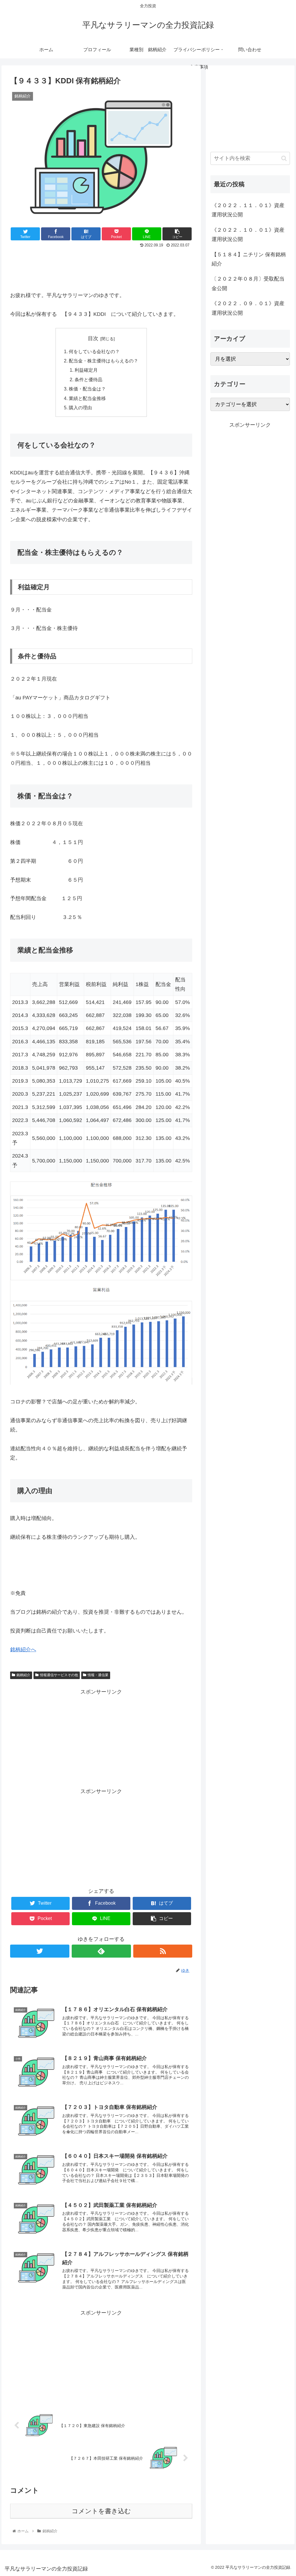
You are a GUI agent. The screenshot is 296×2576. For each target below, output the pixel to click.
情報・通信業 (98, 1675)
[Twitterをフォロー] (40, 1951)
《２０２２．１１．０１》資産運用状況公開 (248, 210)
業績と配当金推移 (87, 398)
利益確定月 (86, 370)
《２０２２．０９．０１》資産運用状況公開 (248, 308)
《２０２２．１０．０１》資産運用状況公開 (248, 235)
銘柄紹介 (23, 1675)
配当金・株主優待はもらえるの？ (103, 361)
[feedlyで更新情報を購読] (101, 1951)
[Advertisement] (101, 267)
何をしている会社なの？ (94, 351)
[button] (284, 158)
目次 (93, 338)
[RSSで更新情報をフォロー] (163, 1951)
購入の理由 (80, 408)
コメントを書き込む (101, 2511)
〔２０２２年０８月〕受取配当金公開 (248, 283)
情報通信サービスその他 (59, 1675)
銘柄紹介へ (23, 1650)
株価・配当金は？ (87, 389)
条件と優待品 (88, 379)
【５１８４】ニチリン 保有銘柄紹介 (249, 259)
